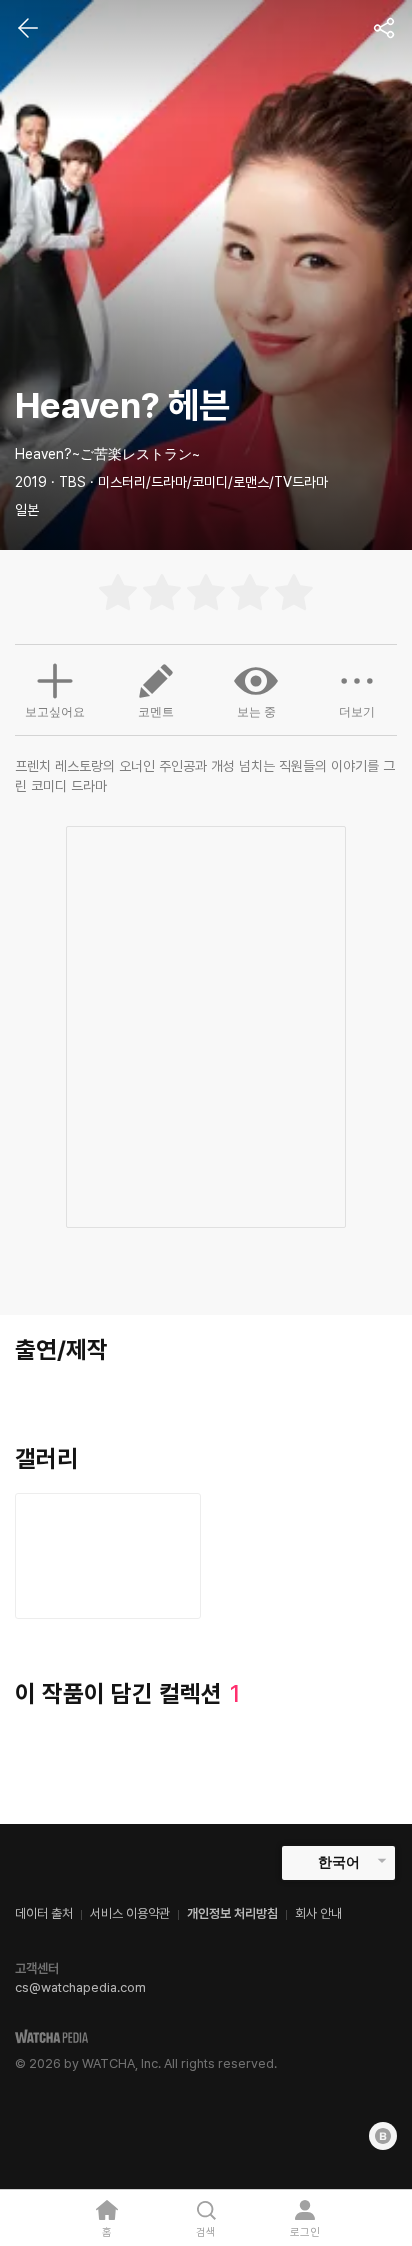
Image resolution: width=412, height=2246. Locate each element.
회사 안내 (318, 1913)
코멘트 (156, 712)
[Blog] (383, 2136)
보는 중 (256, 712)
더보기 (357, 712)
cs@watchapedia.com (80, 1987)
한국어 (339, 1862)
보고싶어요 (55, 712)
